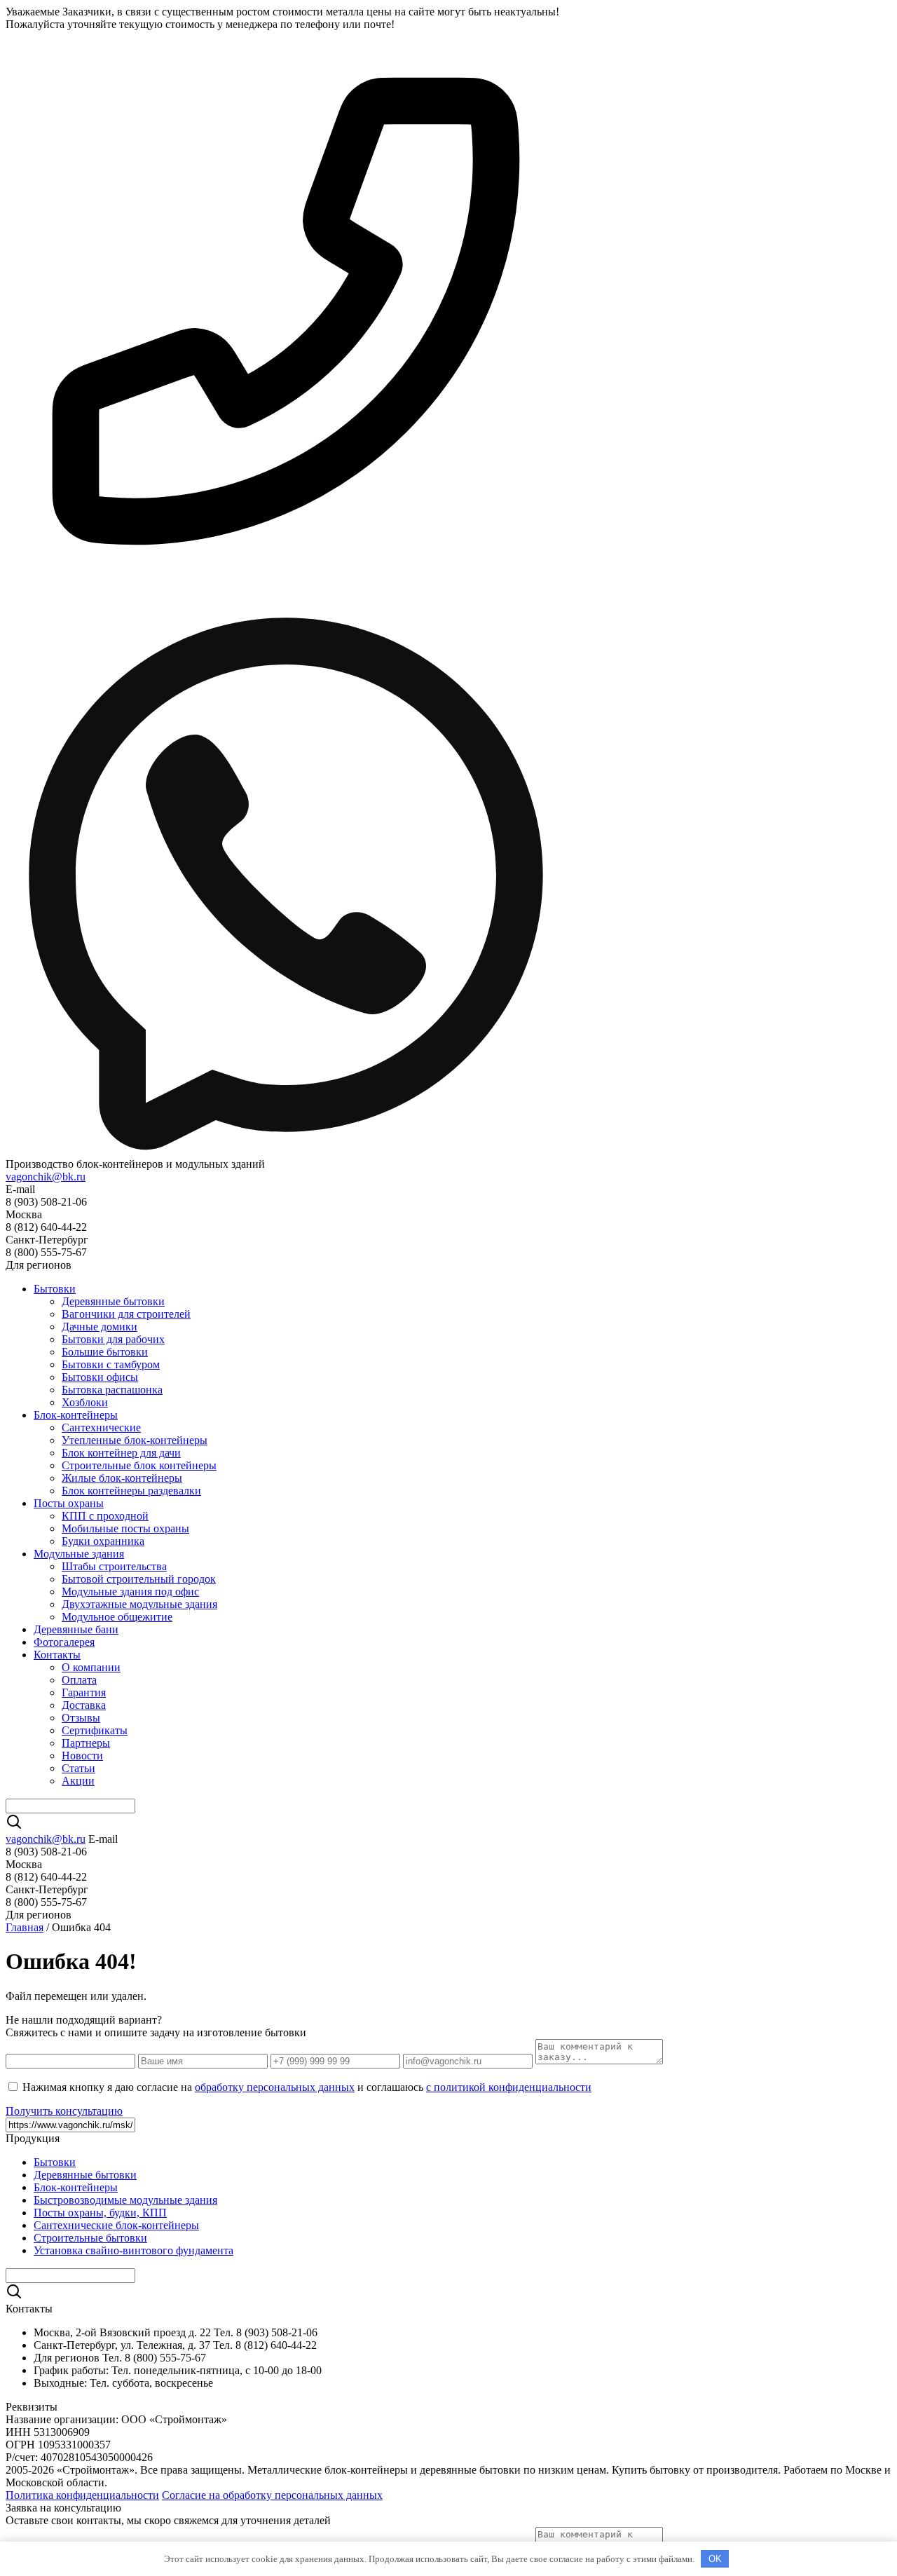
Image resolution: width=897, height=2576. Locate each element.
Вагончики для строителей (126, 1314)
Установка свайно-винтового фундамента (133, 2250)
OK (715, 2559)
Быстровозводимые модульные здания (125, 2200)
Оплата (79, 1680)
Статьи (78, 1768)
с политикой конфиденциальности (509, 2087)
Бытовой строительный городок (139, 1579)
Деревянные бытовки (113, 1301)
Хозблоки (85, 1402)
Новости (82, 1756)
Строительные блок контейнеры (139, 1465)
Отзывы (81, 1718)
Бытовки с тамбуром (111, 1364)
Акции (78, 1781)
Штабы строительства (114, 1566)
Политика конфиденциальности (82, 2495)
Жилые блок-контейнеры (122, 1478)
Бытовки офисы (100, 1377)
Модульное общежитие (117, 1617)
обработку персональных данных (275, 2087)
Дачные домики (100, 1327)
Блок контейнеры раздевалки (131, 1491)
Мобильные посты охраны (125, 1528)
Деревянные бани (76, 1629)
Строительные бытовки (90, 2238)
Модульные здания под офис (130, 1592)
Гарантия (84, 1692)
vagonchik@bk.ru (46, 1177)
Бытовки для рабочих (113, 1339)
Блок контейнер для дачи (121, 1453)
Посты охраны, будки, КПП (100, 2213)
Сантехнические (101, 1427)
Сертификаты (95, 1730)
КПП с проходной (105, 1516)
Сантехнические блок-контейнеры (116, 2225)
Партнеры (86, 1743)
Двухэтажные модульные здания (139, 1604)
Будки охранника (103, 1541)
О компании (91, 1667)
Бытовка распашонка (112, 1390)
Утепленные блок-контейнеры (135, 1440)
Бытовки (55, 1289)
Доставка (84, 1705)
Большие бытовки (105, 1352)
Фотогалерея (64, 1642)
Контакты (57, 1655)
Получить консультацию (64, 2111)
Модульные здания (79, 1554)
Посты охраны (69, 1503)
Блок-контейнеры (76, 1415)
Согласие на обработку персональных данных (272, 2495)
